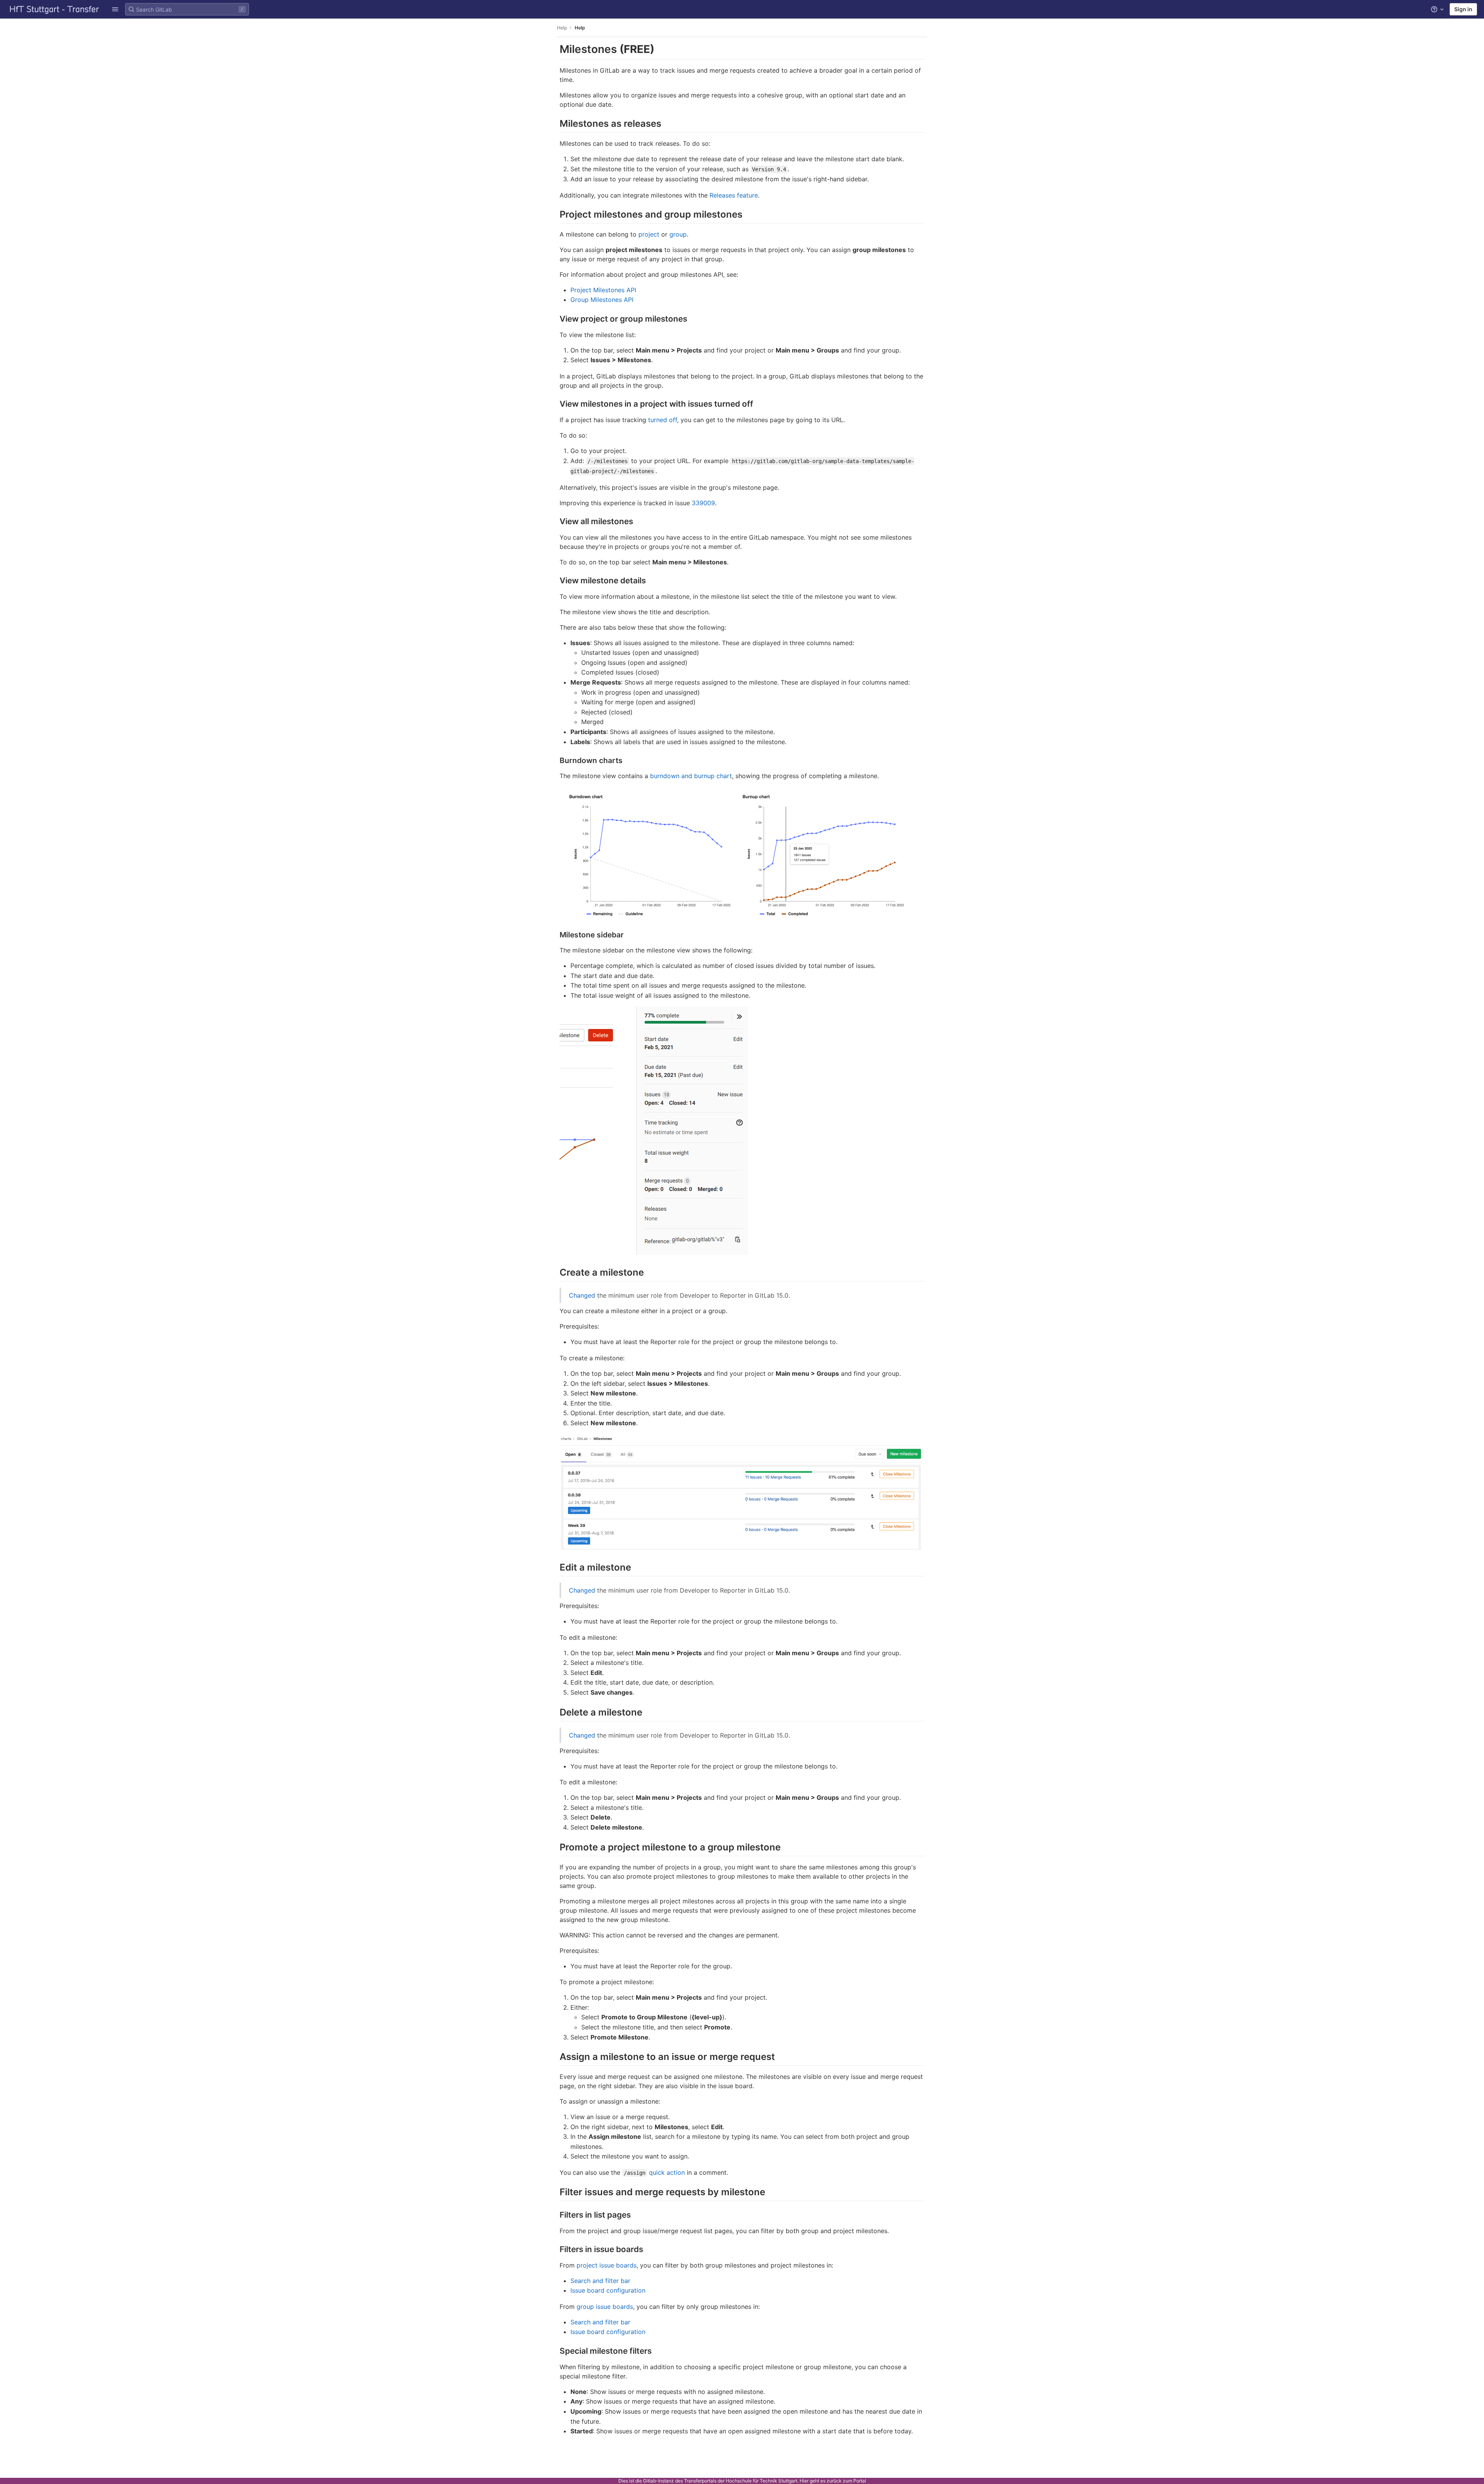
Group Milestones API (602, 300)
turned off (663, 420)
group (678, 234)
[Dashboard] (54, 9)
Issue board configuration (608, 2290)
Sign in (1463, 9)
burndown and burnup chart (691, 776)
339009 (703, 503)
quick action (667, 2172)
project (649, 234)
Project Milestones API (603, 290)
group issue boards (605, 2307)
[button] (115, 9)
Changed (582, 1295)
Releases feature (734, 195)
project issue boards (607, 2265)
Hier (804, 2481)
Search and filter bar (600, 2281)
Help (562, 28)
